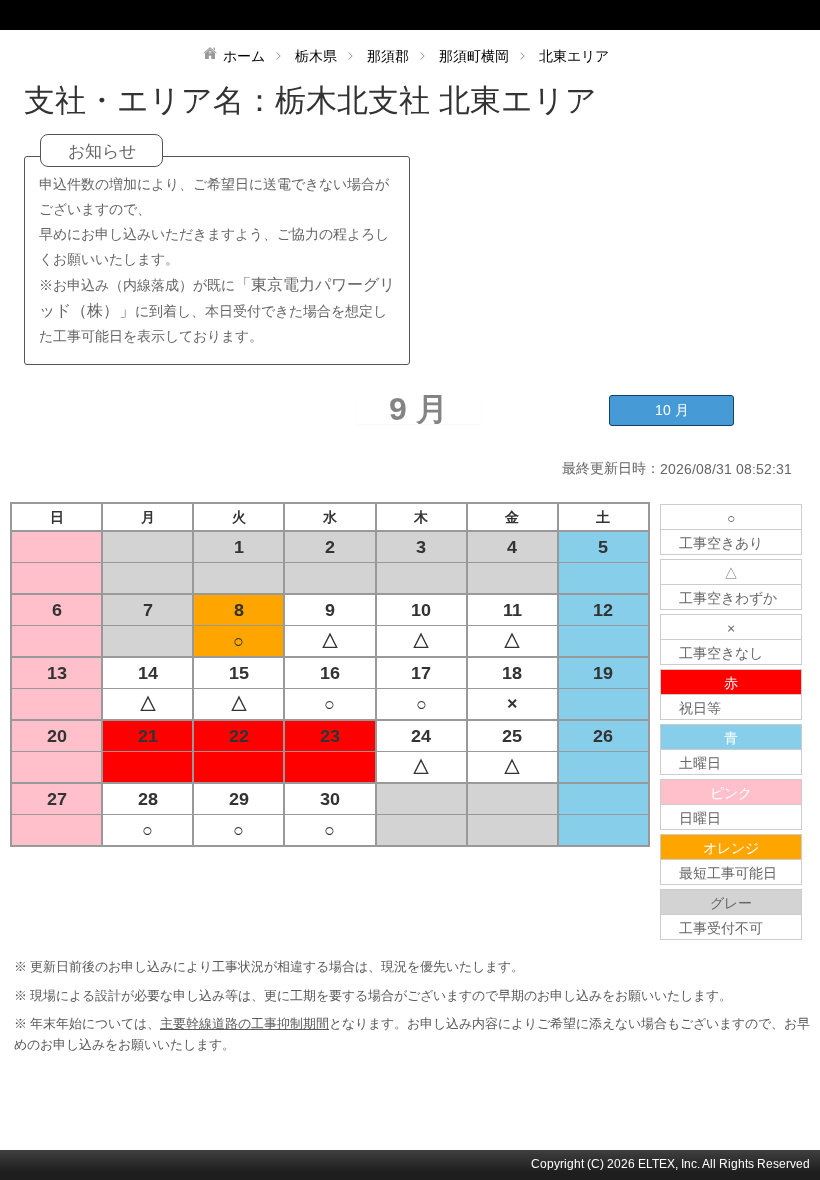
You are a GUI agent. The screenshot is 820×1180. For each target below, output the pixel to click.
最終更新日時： (611, 468)
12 (603, 610)
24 (421, 736)
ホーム (244, 56)
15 (239, 673)
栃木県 (316, 56)
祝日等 (700, 708)
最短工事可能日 (728, 873)
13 (57, 673)
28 (148, 799)
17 (421, 673)
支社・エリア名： (149, 100)
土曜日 (700, 763)
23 (330, 736)
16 (330, 673)
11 (512, 610)
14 (148, 673)
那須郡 (388, 56)
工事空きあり (721, 543)
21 (148, 736)
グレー (731, 903)
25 (512, 736)
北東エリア (574, 56)
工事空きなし (721, 653)
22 (239, 736)
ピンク (731, 793)
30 (330, 799)
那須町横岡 (474, 56)
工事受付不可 (721, 928)
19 (603, 673)
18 (512, 673)
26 (603, 736)
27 (57, 799)
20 (57, 736)
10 (421, 610)
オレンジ (731, 848)
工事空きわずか (728, 598)
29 (239, 799)
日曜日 (700, 818)
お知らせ (102, 151)
